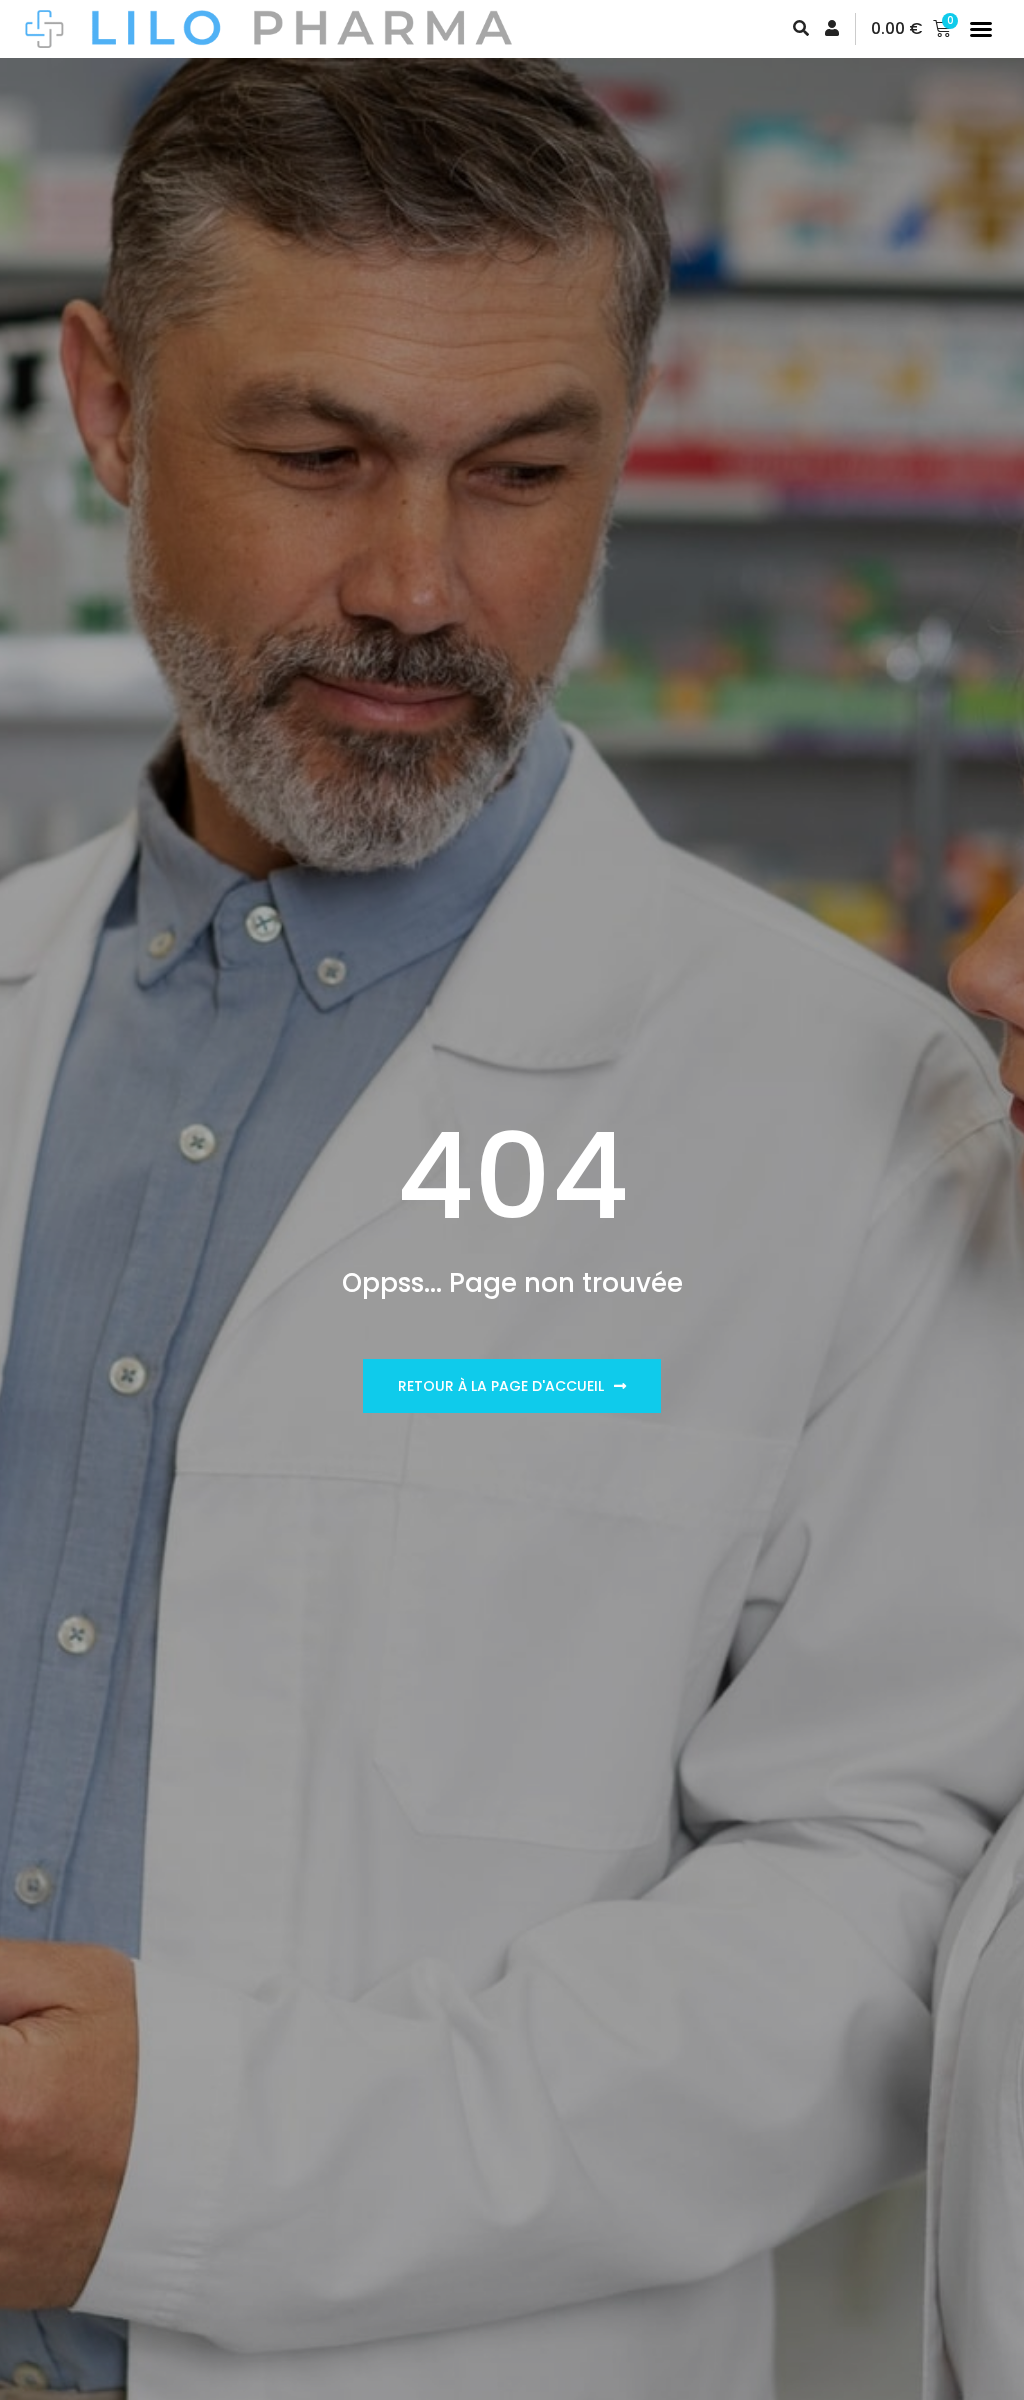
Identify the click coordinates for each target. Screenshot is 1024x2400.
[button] (981, 29)
